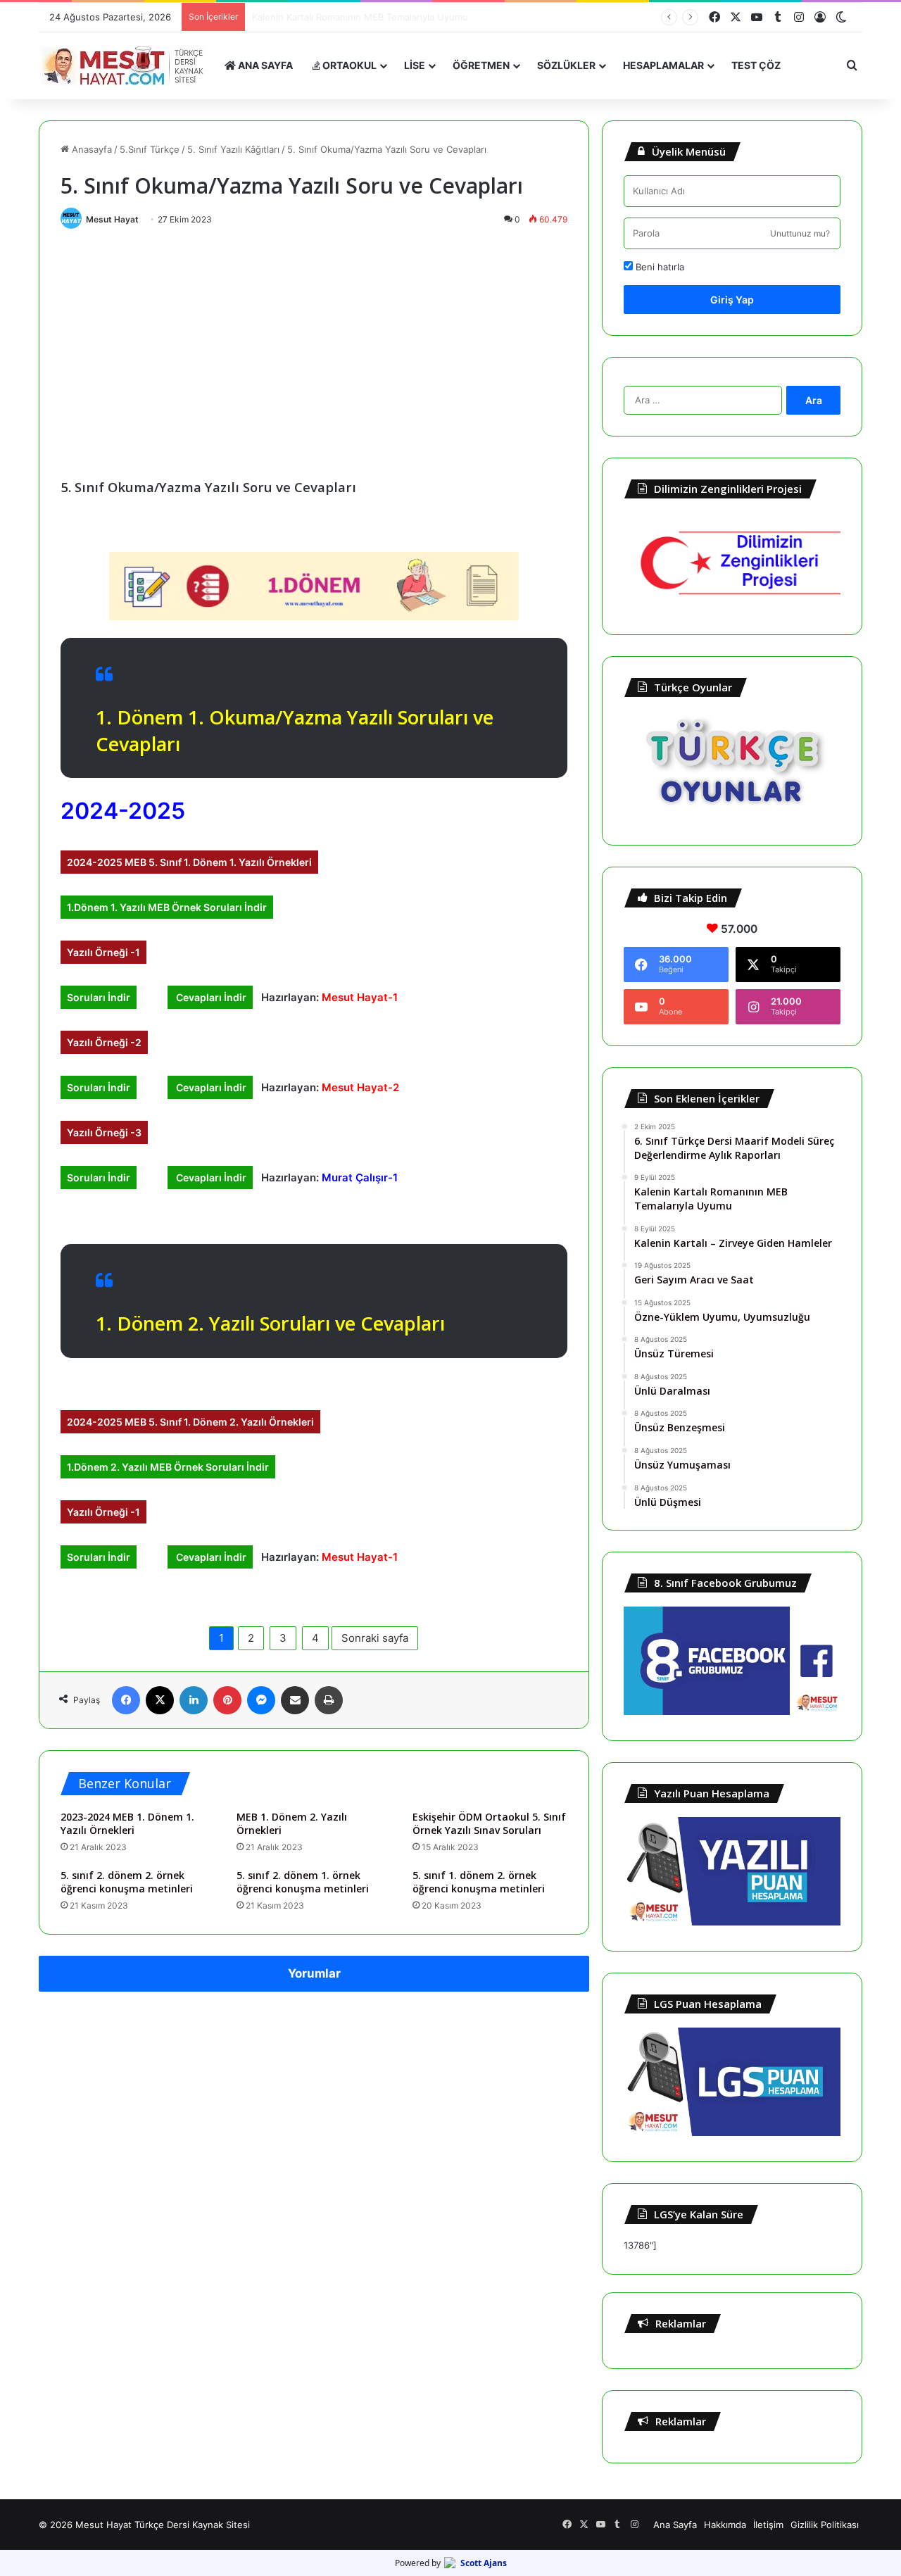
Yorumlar (314, 1973)
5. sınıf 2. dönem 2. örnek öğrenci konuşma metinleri (127, 1882)
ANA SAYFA (264, 65)
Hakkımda (725, 2525)
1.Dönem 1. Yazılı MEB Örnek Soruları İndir (167, 907)
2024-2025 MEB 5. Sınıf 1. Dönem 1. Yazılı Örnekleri (189, 862)
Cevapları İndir (210, 997)
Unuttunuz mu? (800, 233)
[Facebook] (126, 1700)
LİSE (415, 65)
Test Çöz (756, 65)
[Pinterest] (227, 1700)
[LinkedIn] (194, 1700)
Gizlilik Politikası (825, 2525)
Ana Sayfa (675, 2525)
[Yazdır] (329, 1700)
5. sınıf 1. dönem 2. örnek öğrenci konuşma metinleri (479, 1882)
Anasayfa (90, 149)
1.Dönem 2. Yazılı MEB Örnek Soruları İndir (168, 1467)
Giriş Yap (732, 300)
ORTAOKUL (348, 65)
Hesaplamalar (663, 65)
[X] (160, 1700)
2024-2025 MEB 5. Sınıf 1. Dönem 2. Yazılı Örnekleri (190, 1422)
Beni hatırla (659, 267)
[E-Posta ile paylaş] (295, 1700)
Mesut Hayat (112, 219)
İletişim (768, 2525)
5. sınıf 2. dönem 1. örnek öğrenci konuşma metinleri (303, 1882)
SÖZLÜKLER (566, 65)
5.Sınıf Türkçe (150, 149)
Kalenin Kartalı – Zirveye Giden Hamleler (339, 17)
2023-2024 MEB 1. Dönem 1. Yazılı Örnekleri (127, 1823)
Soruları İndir (99, 997)
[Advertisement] (314, 341)
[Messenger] (261, 1700)
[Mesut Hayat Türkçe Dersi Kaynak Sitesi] (127, 65)
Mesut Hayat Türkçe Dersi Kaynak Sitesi (163, 2525)
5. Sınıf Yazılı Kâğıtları (233, 149)
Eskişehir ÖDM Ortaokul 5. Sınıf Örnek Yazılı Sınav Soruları (489, 1823)
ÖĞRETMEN (481, 65)
